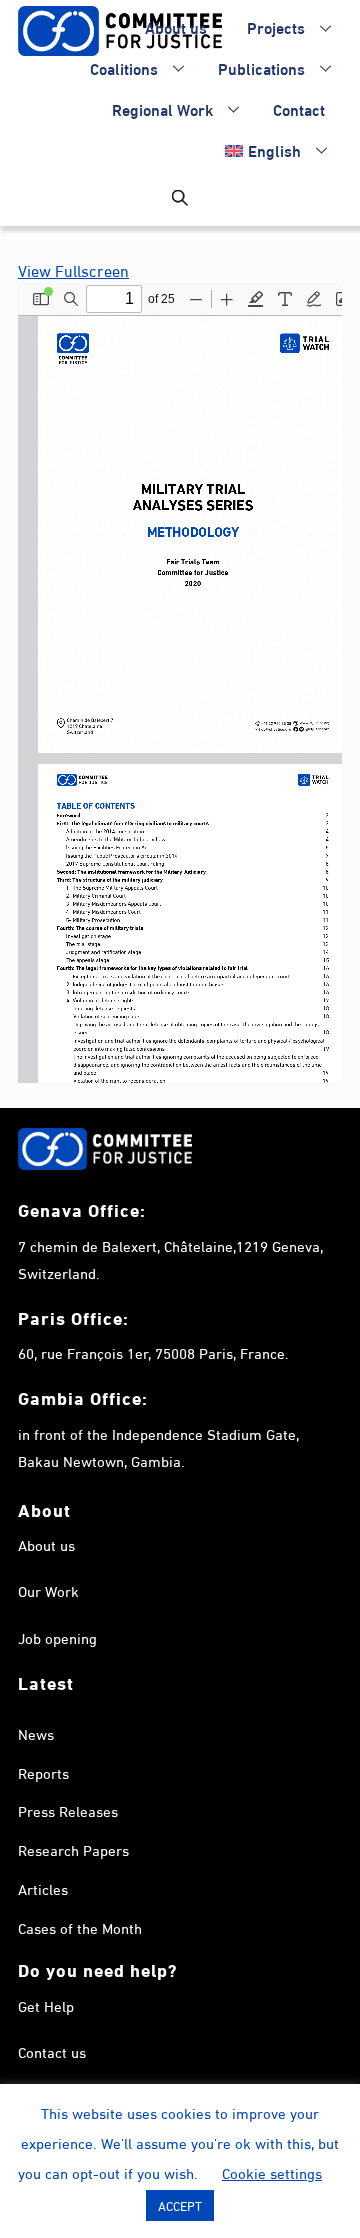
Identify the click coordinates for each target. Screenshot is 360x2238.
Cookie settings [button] (272, 2172)
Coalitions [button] (124, 67)
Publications (261, 67)
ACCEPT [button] (180, 2205)
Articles (43, 1888)
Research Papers (73, 1849)
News (36, 1733)
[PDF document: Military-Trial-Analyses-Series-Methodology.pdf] (180, 683)
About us (176, 26)
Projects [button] (276, 26)
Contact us (52, 2051)
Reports (43, 1772)
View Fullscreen (73, 269)
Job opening (57, 1637)
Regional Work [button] (162, 108)
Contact (299, 108)
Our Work (48, 1590)
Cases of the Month (80, 1927)
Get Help (46, 2005)
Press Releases (68, 1810)
